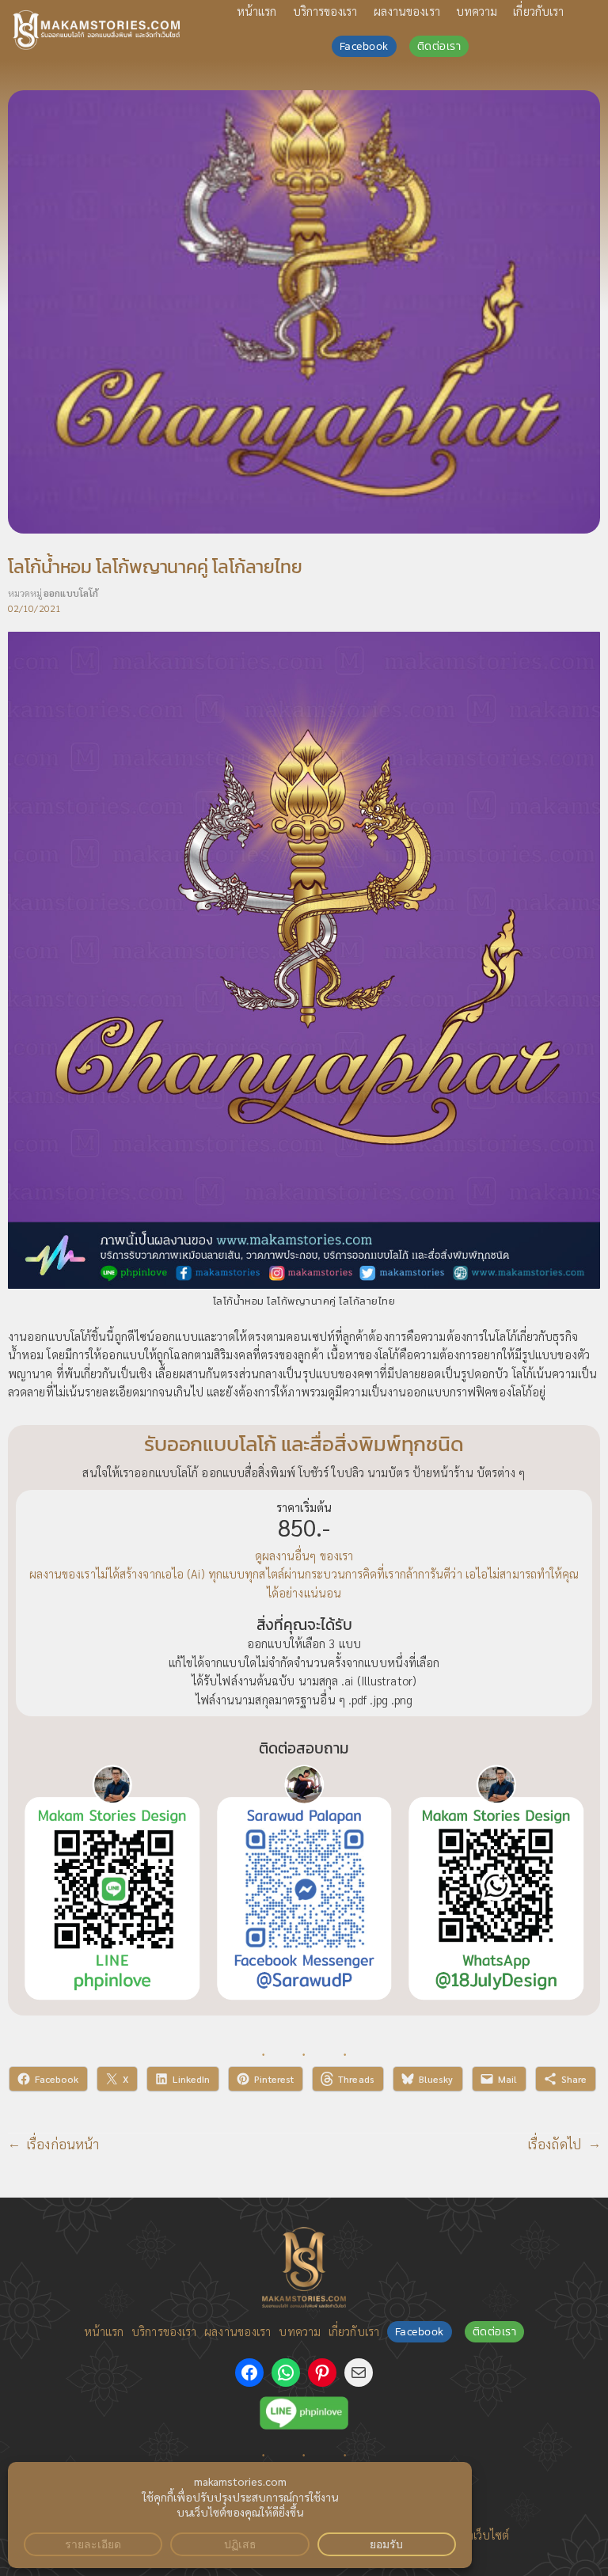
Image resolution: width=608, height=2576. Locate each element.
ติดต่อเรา (439, 46)
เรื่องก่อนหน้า (63, 2144)
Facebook (364, 46)
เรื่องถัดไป (555, 2144)
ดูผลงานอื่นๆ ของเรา (304, 1555)
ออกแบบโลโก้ (71, 593)
